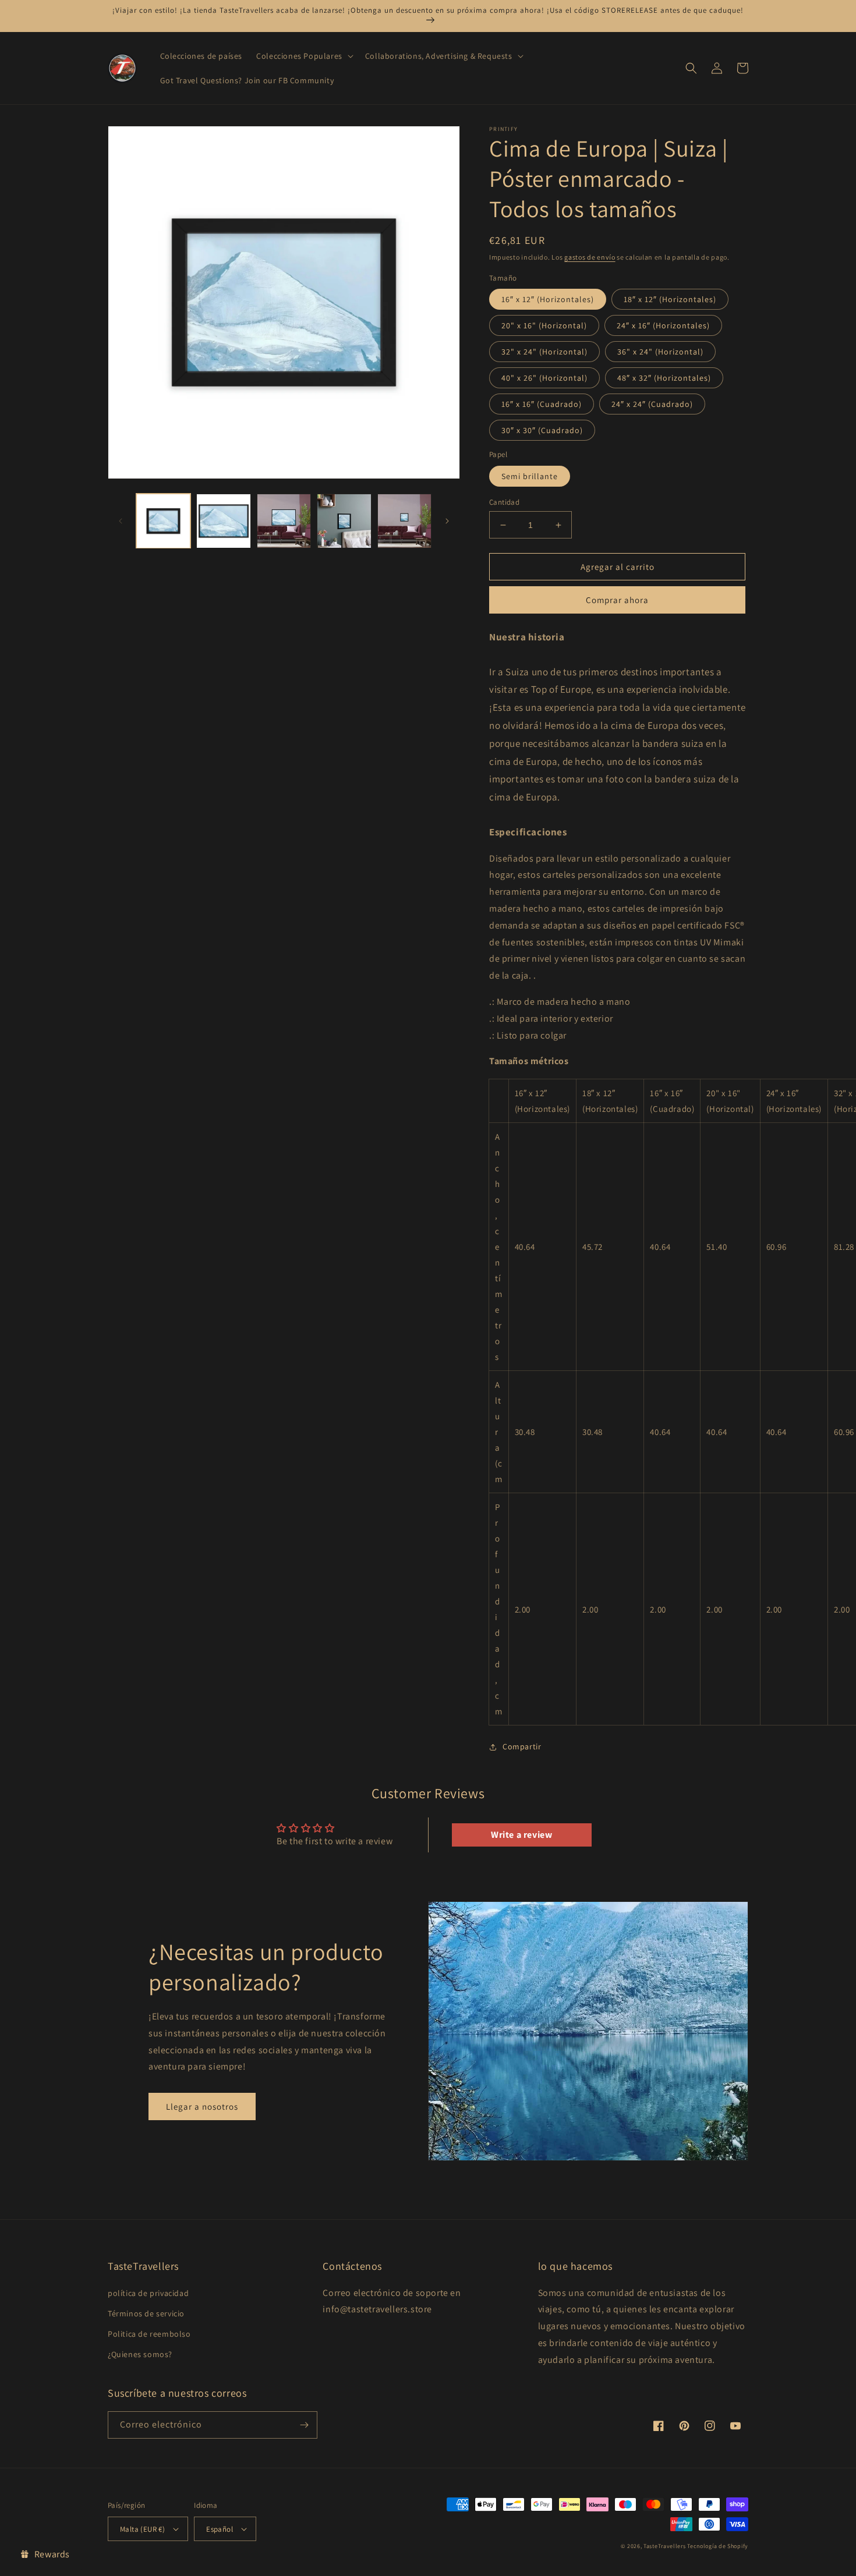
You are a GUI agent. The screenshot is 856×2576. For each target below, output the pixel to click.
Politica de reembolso (149, 2334)
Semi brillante (530, 476)
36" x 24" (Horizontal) (660, 352)
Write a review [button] (521, 1835)
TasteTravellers (665, 2546)
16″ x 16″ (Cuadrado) (542, 404)
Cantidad (504, 502)
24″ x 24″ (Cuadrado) (652, 404)
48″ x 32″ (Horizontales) (664, 378)
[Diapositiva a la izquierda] (121, 521)
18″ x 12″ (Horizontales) (670, 299)
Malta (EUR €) (142, 2529)
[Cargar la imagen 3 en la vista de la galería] (223, 521)
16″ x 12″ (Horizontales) (548, 299)
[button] (304, 56)
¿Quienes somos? (140, 2354)
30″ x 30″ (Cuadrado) (542, 430)
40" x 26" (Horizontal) (544, 378)
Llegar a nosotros (202, 2106)
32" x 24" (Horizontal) (544, 352)
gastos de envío (590, 257)
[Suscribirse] (304, 2425)
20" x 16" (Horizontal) (544, 325)
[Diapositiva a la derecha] (447, 521)
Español (220, 2529)
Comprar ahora (617, 600)
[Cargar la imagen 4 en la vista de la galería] (284, 521)
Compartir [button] (522, 1746)
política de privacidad (148, 2293)
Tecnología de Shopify (718, 2546)
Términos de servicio (146, 2313)
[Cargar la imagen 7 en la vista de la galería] (404, 521)
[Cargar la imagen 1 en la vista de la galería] (163, 521)
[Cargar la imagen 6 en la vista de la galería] (344, 521)
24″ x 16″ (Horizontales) (663, 325)
